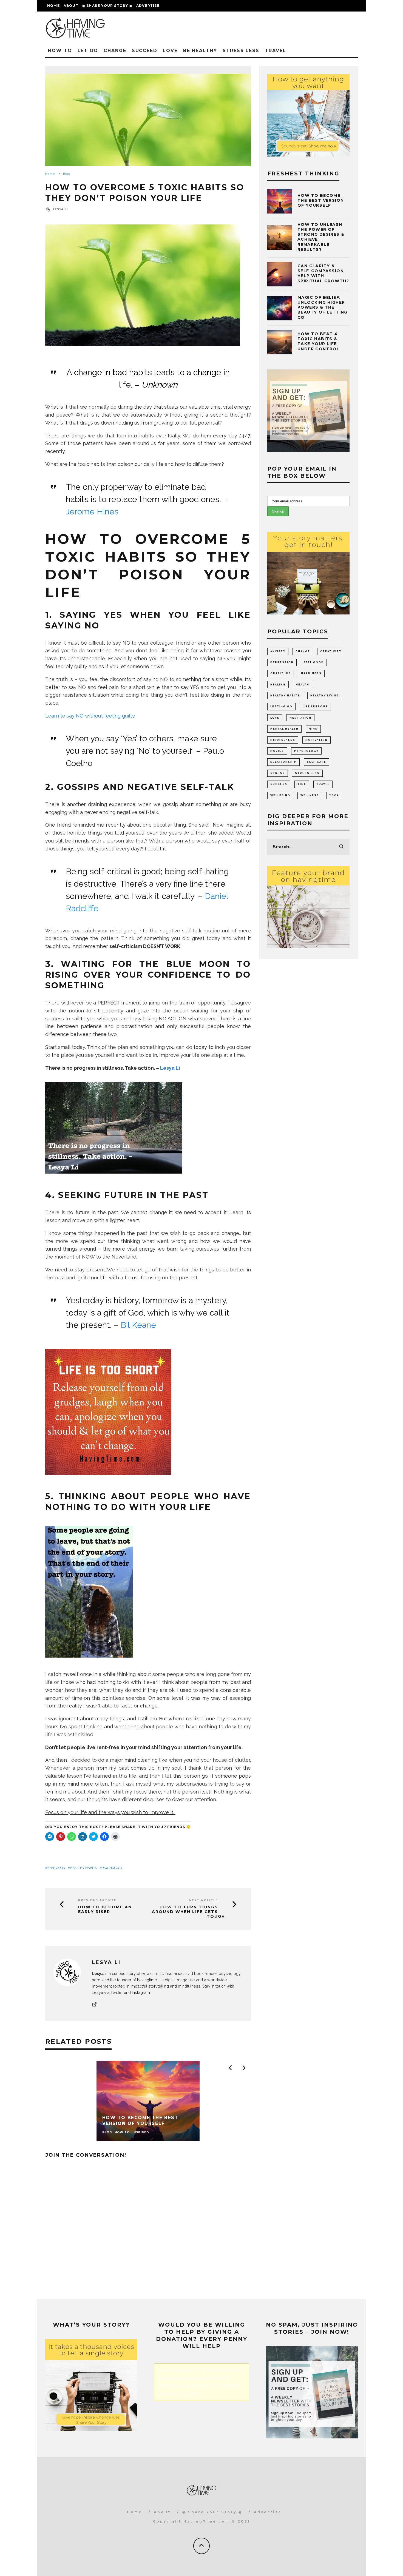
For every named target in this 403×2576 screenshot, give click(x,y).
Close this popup (143, 1342)
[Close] (297, 1226)
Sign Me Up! (250, 1327)
